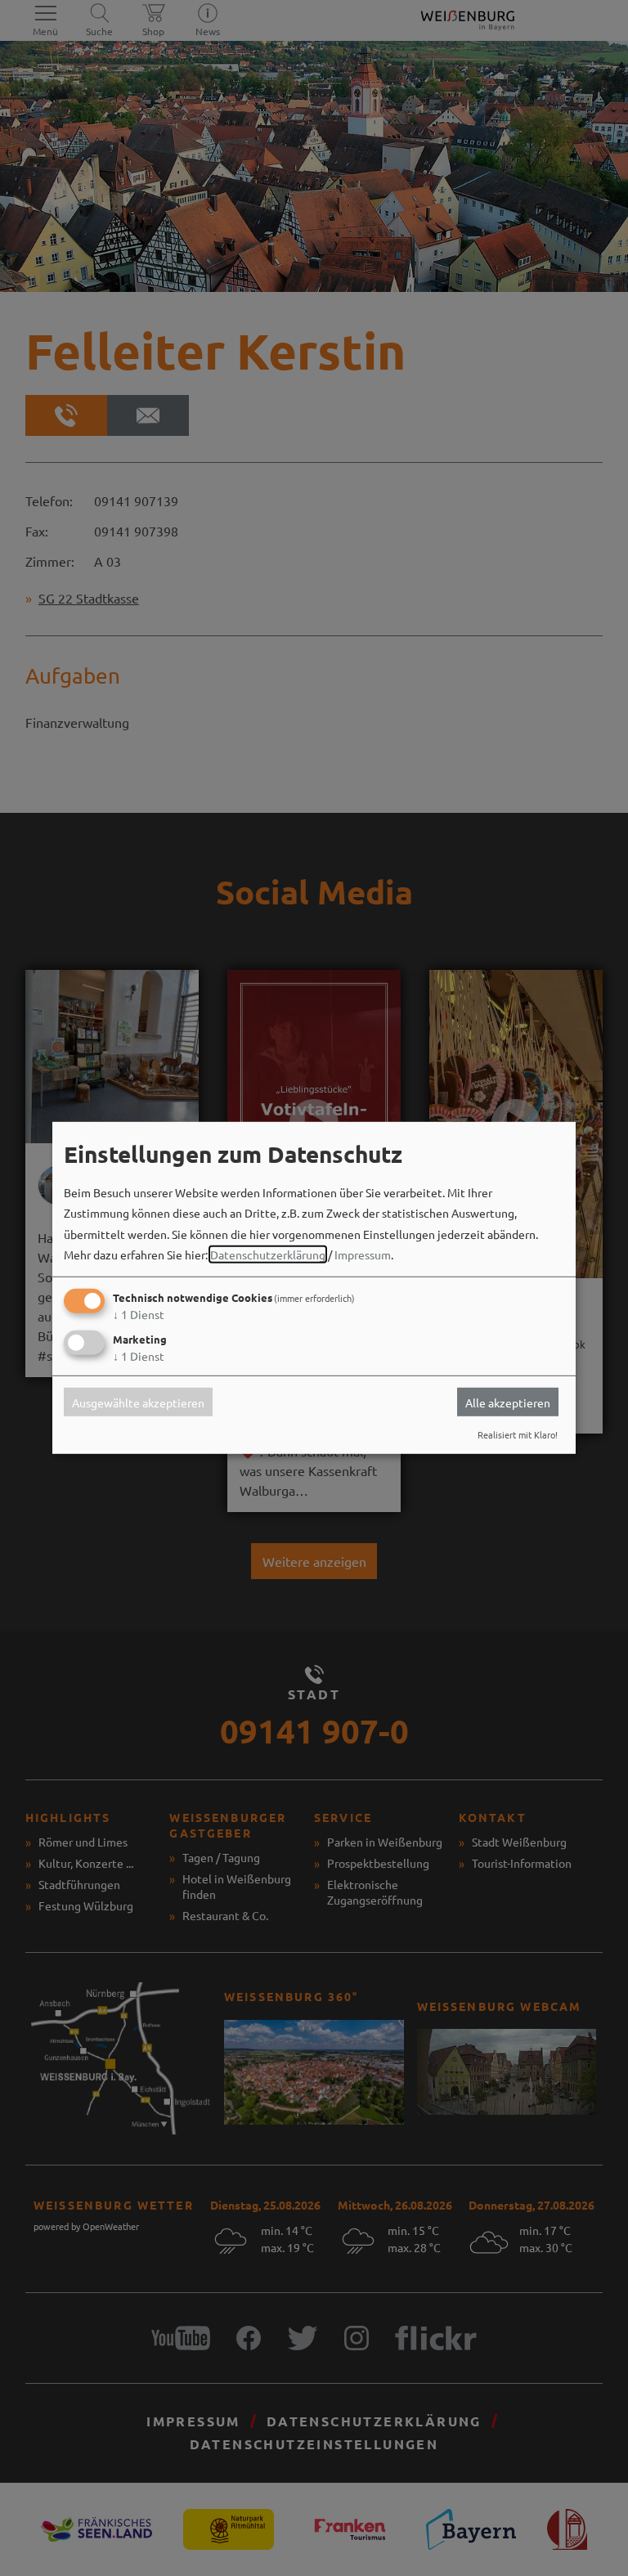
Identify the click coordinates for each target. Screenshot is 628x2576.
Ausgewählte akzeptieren (138, 1402)
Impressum (363, 1254)
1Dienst (139, 1314)
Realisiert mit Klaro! (518, 1434)
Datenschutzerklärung (268, 1254)
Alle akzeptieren (508, 1402)
